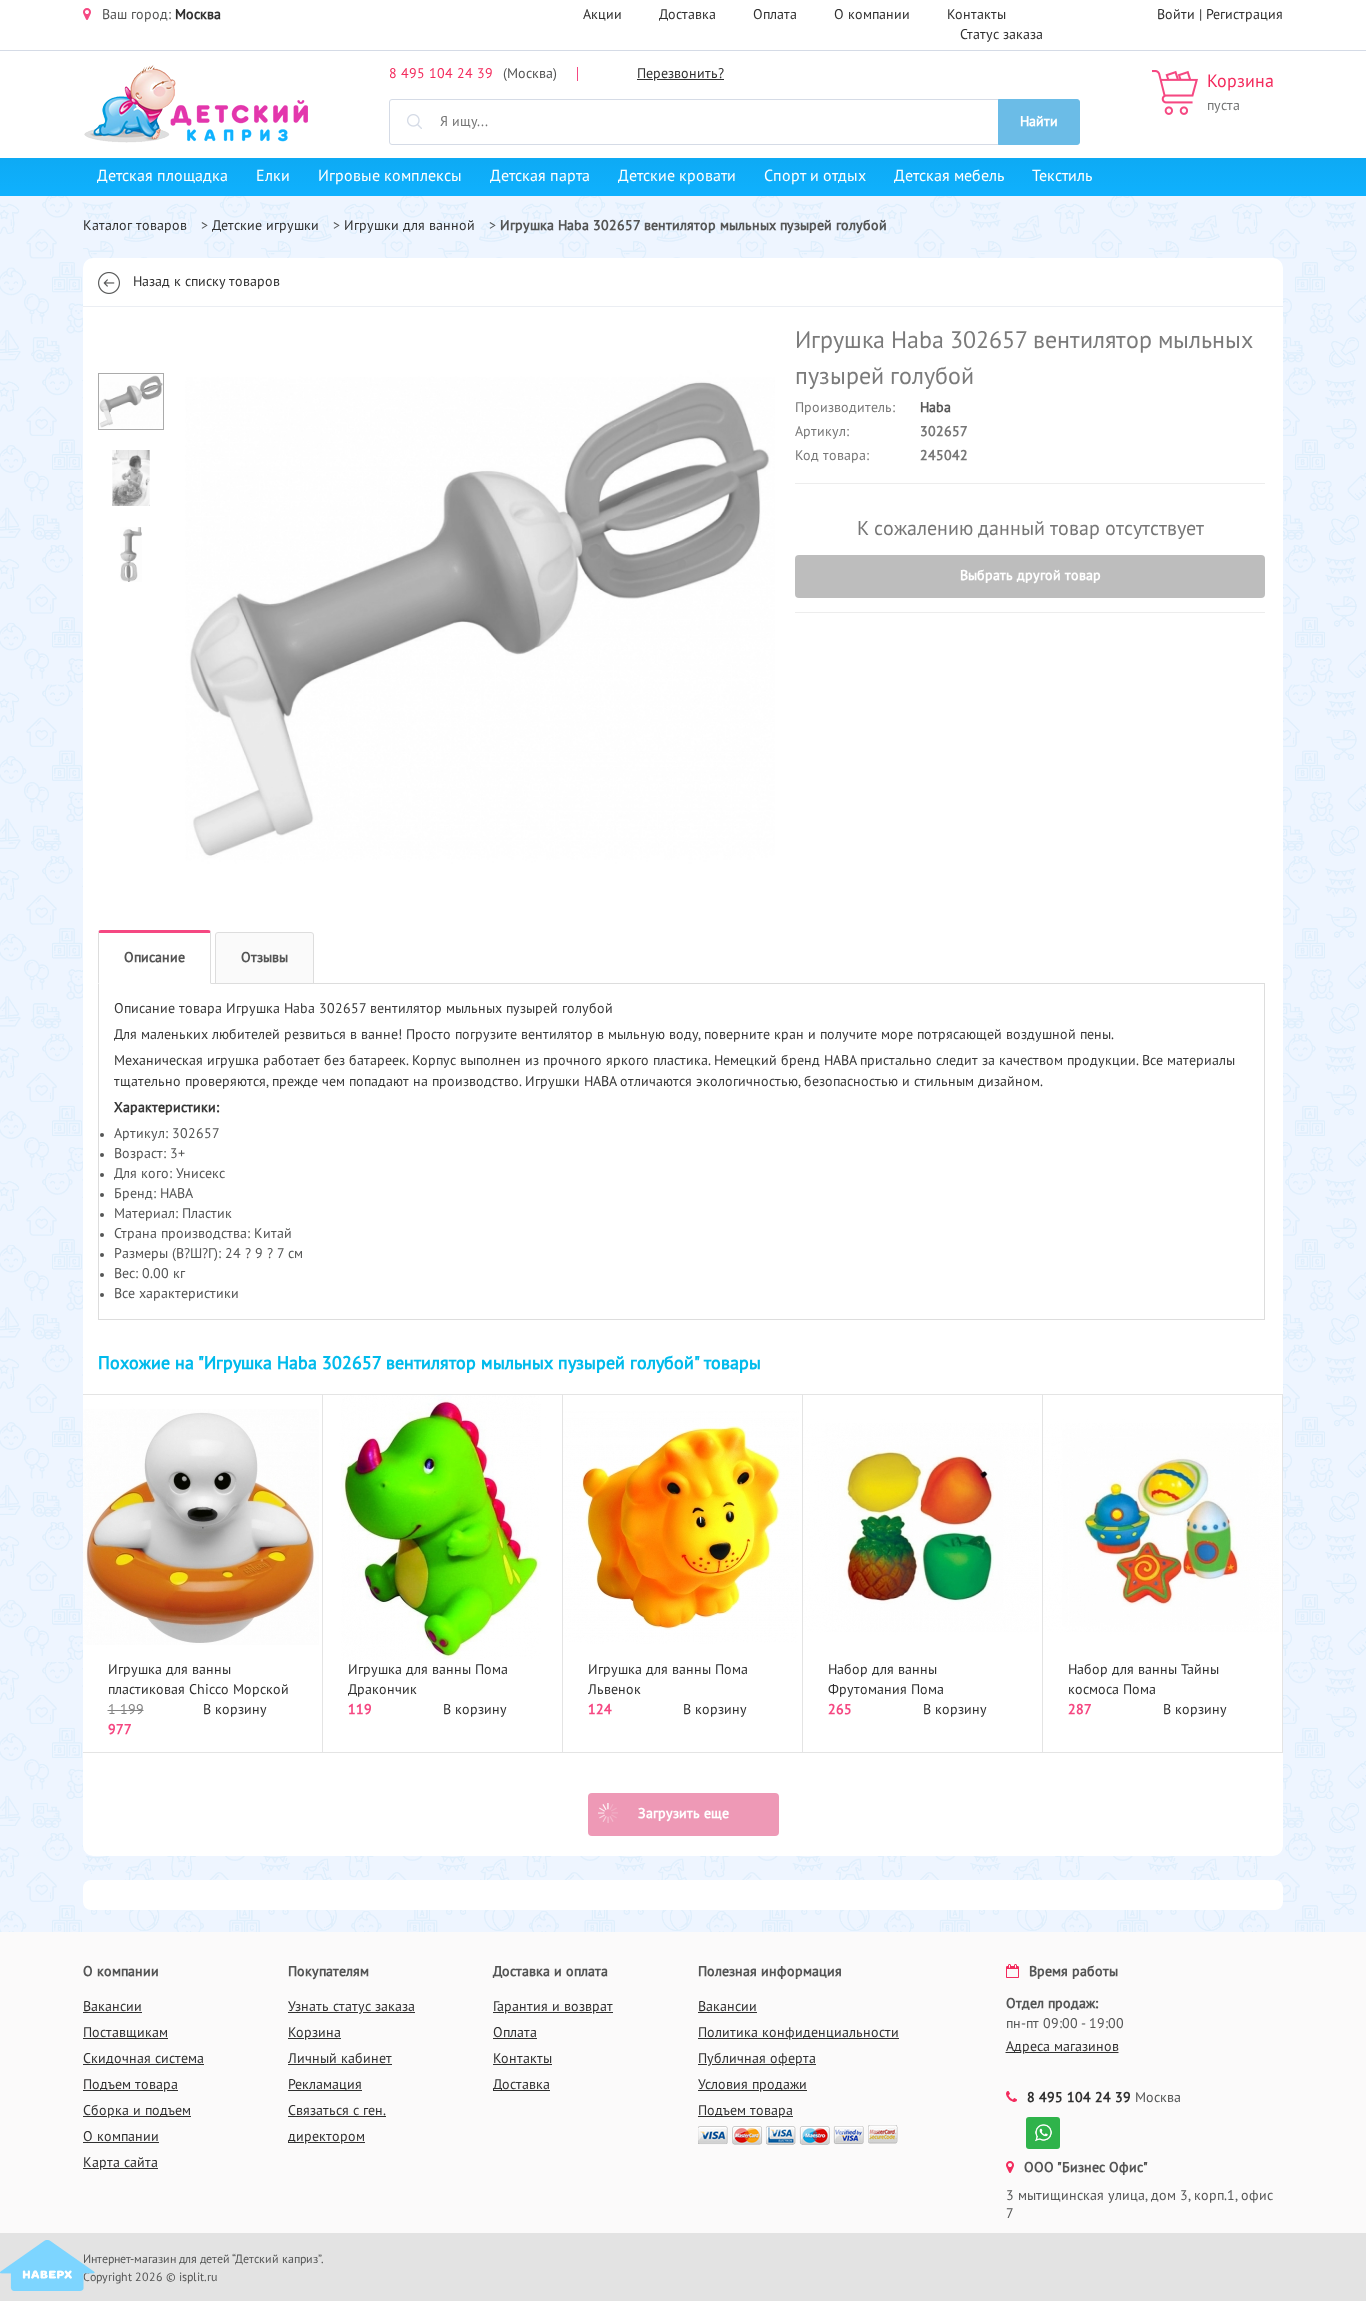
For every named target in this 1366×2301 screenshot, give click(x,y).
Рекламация (325, 2085)
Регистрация (1244, 15)
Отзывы (264, 958)
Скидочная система (143, 2059)
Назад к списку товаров (206, 282)
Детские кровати (677, 177)
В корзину (235, 1710)
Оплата (775, 15)
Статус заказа (1001, 35)
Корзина (1240, 82)
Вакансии (112, 2007)
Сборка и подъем (137, 2111)
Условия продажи (752, 2085)
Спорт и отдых (815, 177)
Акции (602, 15)
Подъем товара (130, 2085)
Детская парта (540, 177)
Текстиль (1062, 177)
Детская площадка (162, 177)
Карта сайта (120, 2163)
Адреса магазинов (1062, 2047)
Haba (935, 408)
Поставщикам (125, 2033)
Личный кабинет (340, 2059)
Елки (273, 177)
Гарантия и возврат (553, 2007)
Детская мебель (949, 177)
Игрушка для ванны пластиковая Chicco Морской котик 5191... (198, 1690)
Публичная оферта (757, 2059)
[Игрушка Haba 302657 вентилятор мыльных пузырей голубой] (479, 619)
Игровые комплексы (390, 177)
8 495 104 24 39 (441, 74)
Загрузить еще (683, 1814)
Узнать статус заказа (351, 2007)
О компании (872, 15)
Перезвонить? (680, 74)
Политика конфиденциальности (798, 2033)
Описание (154, 958)
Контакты (976, 15)
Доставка (687, 15)
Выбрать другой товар (1030, 576)
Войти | (1181, 15)
